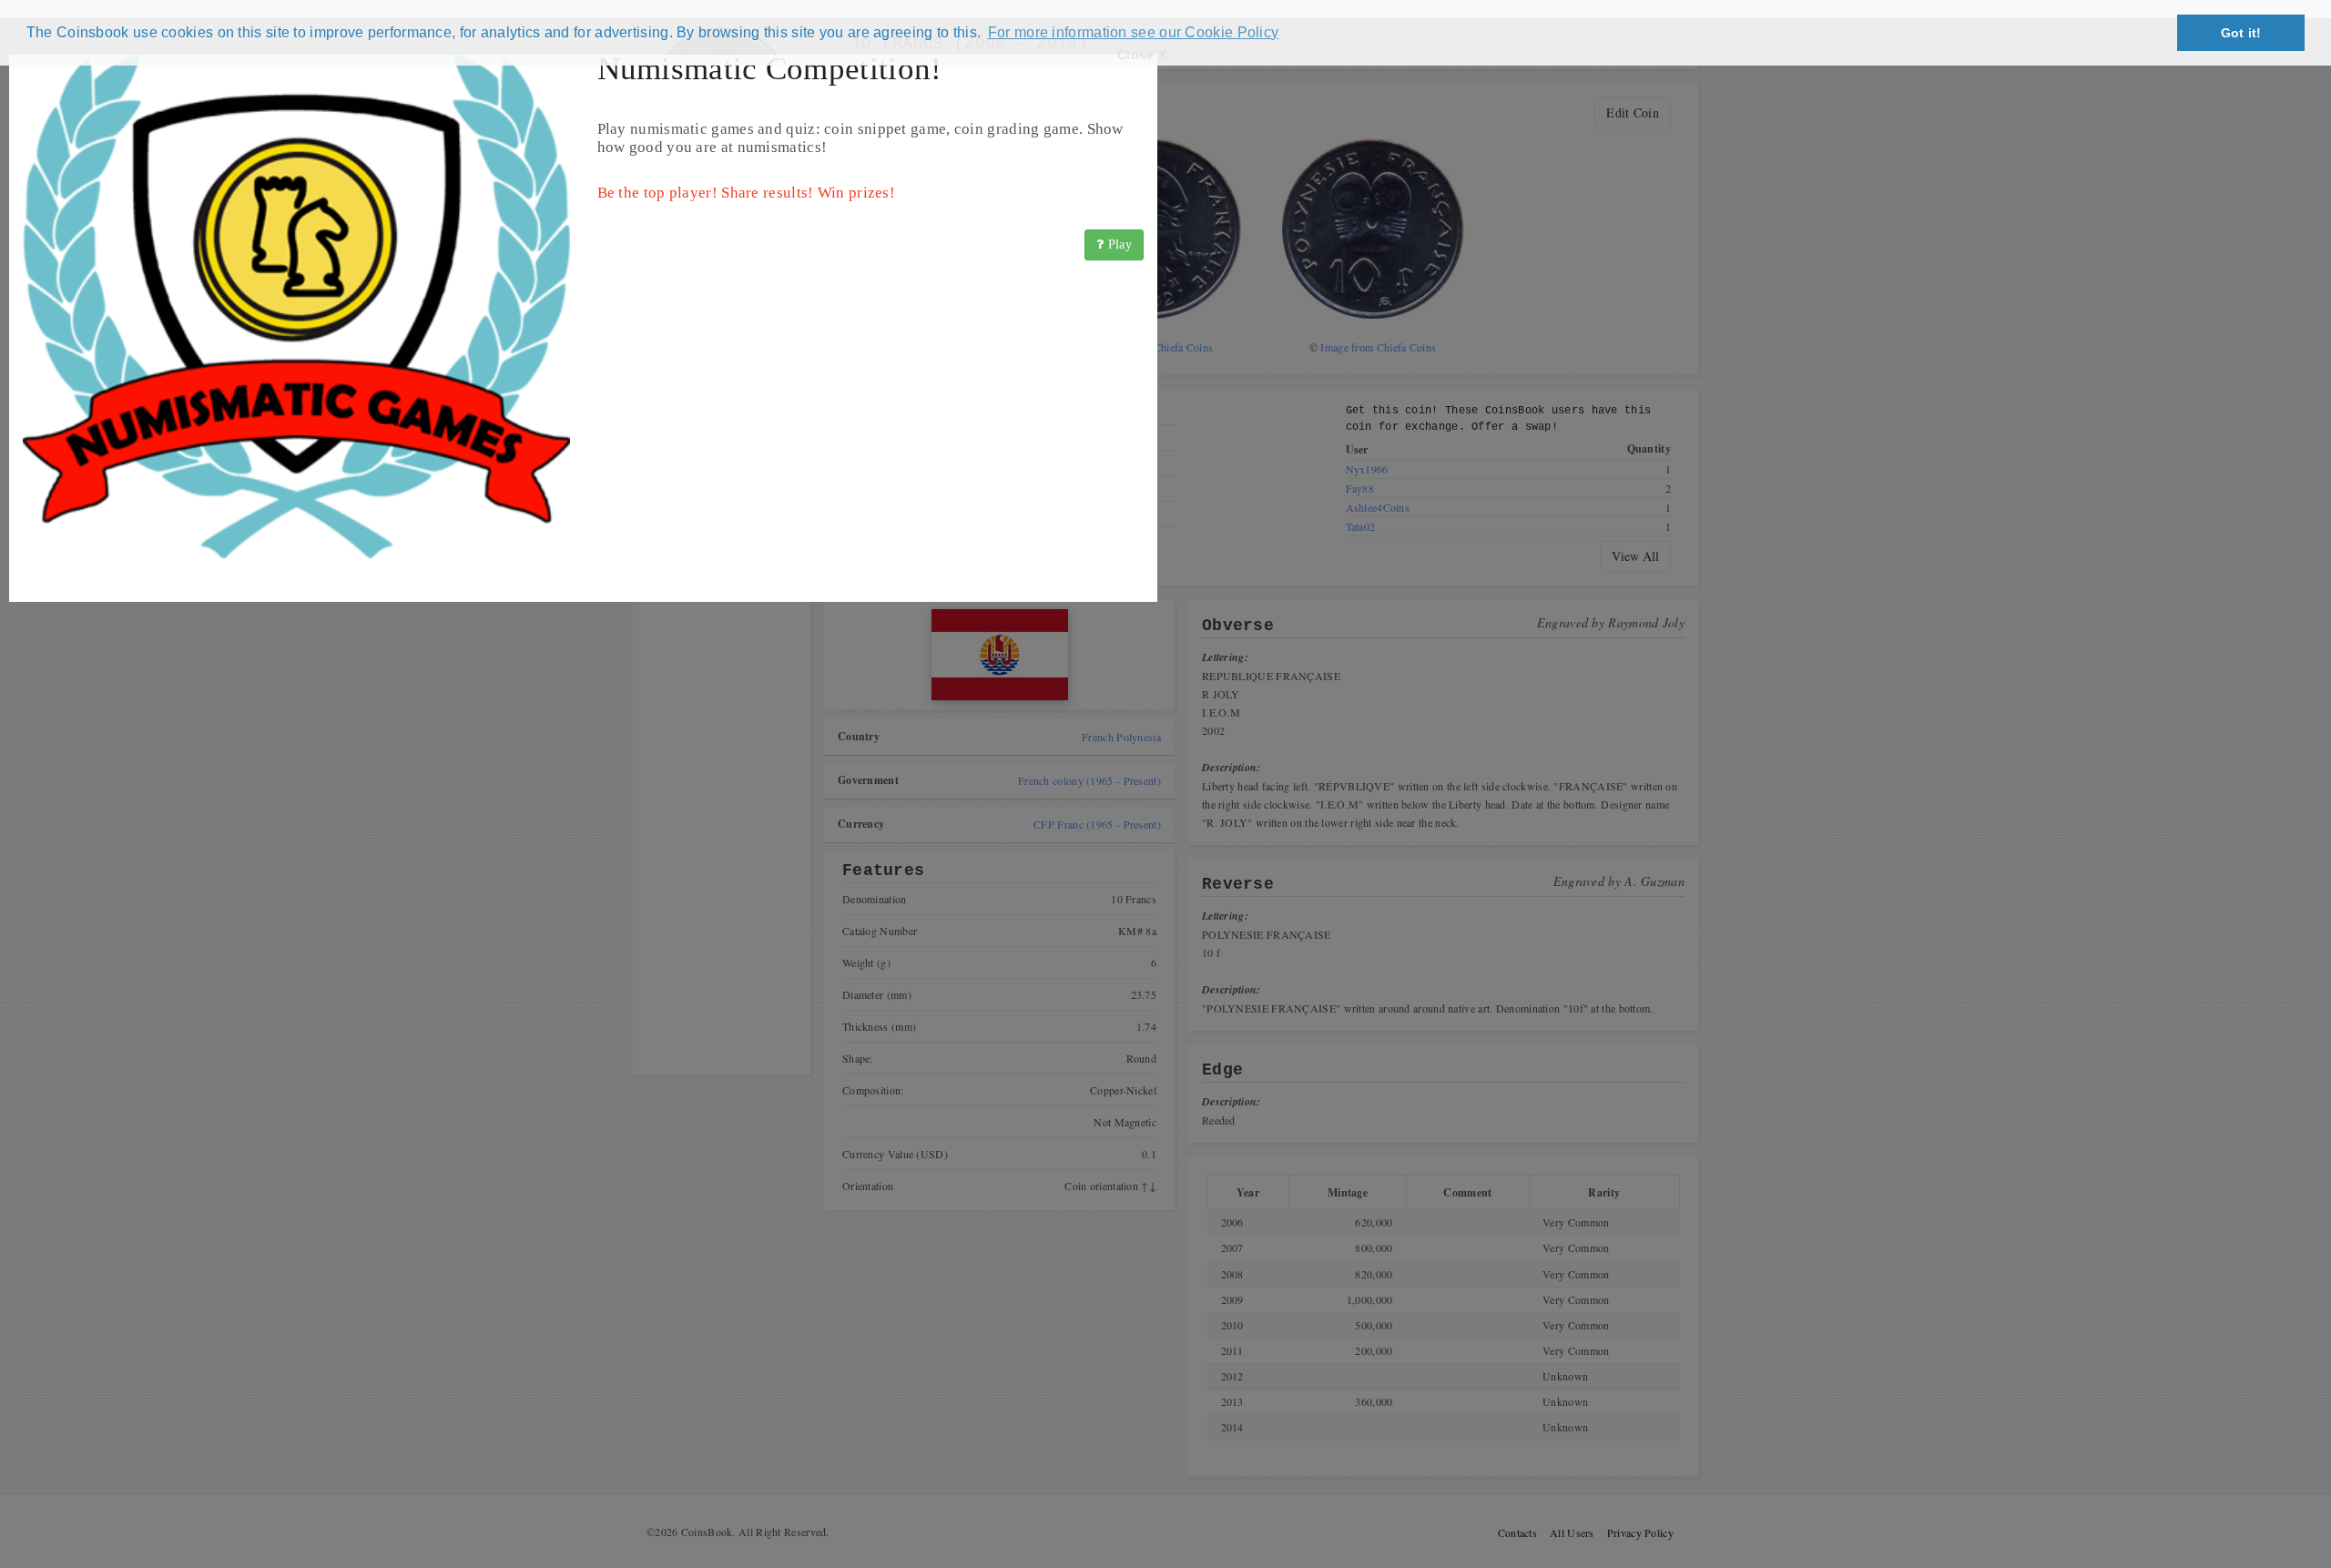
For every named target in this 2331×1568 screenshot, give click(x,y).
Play (1119, 244)
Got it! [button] (2241, 33)
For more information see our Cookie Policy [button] (1134, 32)
